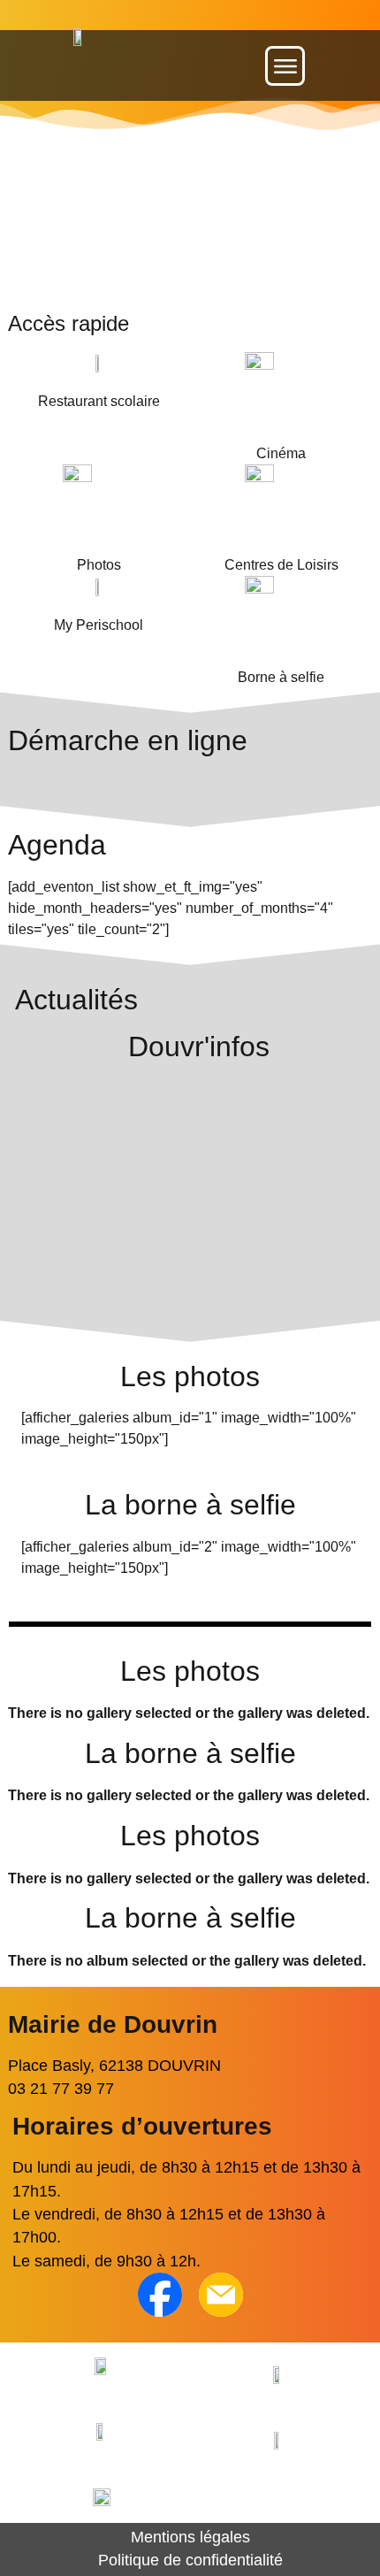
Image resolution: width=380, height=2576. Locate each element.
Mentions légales (190, 2537)
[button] (285, 66)
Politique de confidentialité (190, 2560)
